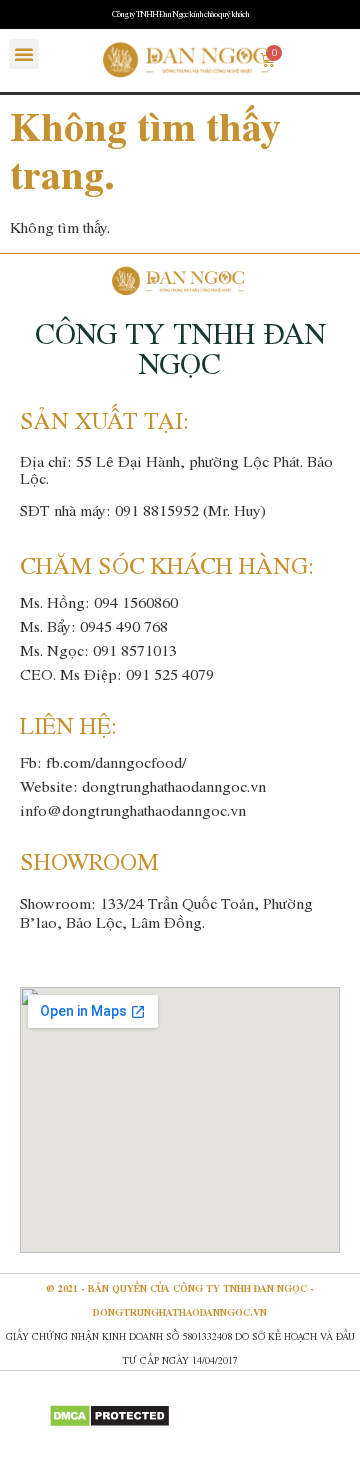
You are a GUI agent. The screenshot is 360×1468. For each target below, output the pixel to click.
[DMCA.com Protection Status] (109, 1422)
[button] (24, 54)
